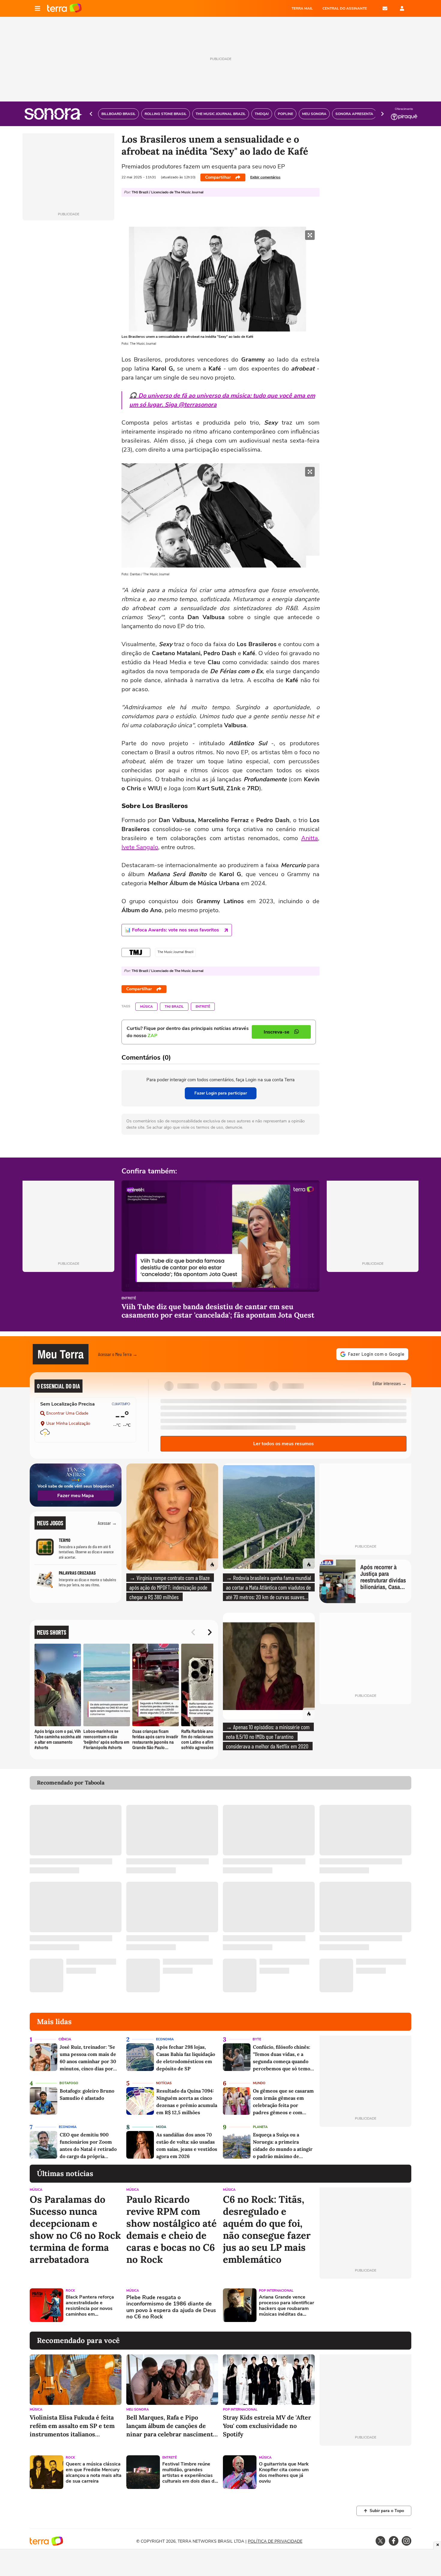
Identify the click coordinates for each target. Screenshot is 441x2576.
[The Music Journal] (136, 952)
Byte (257, 2039)
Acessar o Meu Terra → (118, 1354)
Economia (165, 2039)
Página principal (64, 8)
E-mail (385, 8)
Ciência (65, 2039)
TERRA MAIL (302, 8)
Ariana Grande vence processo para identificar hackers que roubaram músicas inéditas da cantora (286, 2306)
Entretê (203, 1007)
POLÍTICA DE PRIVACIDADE (275, 2541)
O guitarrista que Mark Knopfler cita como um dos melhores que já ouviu (284, 2473)
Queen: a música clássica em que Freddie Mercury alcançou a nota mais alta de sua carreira (94, 2473)
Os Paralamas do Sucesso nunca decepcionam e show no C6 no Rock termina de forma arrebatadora (75, 2229)
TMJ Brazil (174, 1007)
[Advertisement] (365, 2305)
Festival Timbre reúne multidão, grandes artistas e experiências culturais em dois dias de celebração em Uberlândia (190, 2473)
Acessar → (107, 1523)
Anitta (310, 838)
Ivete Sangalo (140, 847)
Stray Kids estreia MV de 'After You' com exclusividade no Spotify (267, 2426)
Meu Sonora (138, 2410)
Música (146, 1007)
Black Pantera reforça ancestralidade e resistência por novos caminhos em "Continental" (90, 2306)
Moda (161, 2127)
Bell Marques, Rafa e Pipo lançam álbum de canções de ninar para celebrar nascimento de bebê (171, 2426)
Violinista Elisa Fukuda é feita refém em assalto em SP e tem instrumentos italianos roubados (72, 2426)
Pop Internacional (276, 2291)
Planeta (260, 2127)
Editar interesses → (390, 1383)
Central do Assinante (345, 8)
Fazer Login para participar (221, 1093)
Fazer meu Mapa (76, 1496)
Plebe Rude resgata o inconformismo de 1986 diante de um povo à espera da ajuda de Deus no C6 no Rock (171, 2307)
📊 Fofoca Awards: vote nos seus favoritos (172, 930)
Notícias (164, 2083)
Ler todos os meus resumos (283, 1444)
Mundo (259, 2083)
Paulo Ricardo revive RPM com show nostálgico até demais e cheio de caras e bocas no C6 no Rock (171, 2229)
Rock (70, 2291)
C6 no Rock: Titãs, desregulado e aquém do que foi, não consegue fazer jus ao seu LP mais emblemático (267, 2229)
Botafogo (69, 2083)
